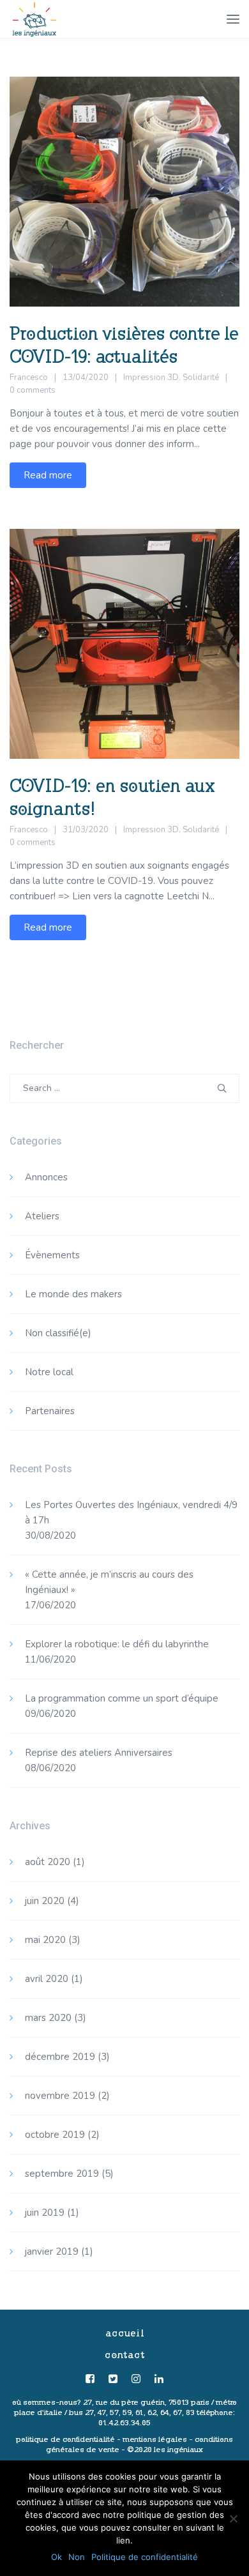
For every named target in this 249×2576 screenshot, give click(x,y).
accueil (125, 2333)
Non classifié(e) (58, 1333)
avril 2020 (47, 1979)
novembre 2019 (60, 2096)
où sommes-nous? (47, 2402)
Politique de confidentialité (145, 2557)
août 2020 (48, 1862)
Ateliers (42, 1216)
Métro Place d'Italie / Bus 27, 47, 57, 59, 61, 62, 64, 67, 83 (125, 2407)
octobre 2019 (55, 2135)
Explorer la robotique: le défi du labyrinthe (117, 1644)
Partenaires (50, 1411)
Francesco (29, 377)
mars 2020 (48, 2018)
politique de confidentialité (65, 2439)
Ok (57, 2557)
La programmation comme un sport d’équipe (122, 1698)
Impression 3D (151, 377)
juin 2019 (45, 2213)
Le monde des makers (73, 1294)
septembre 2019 (62, 2174)
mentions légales (155, 2439)
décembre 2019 (60, 2057)
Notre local (49, 1372)
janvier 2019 (52, 2252)
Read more (48, 475)
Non (77, 2557)
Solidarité (201, 377)
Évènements (52, 1255)
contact (125, 2355)
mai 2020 (45, 1940)
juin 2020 (45, 1901)
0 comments (33, 390)
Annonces (46, 1177)
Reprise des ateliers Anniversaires (99, 1753)
